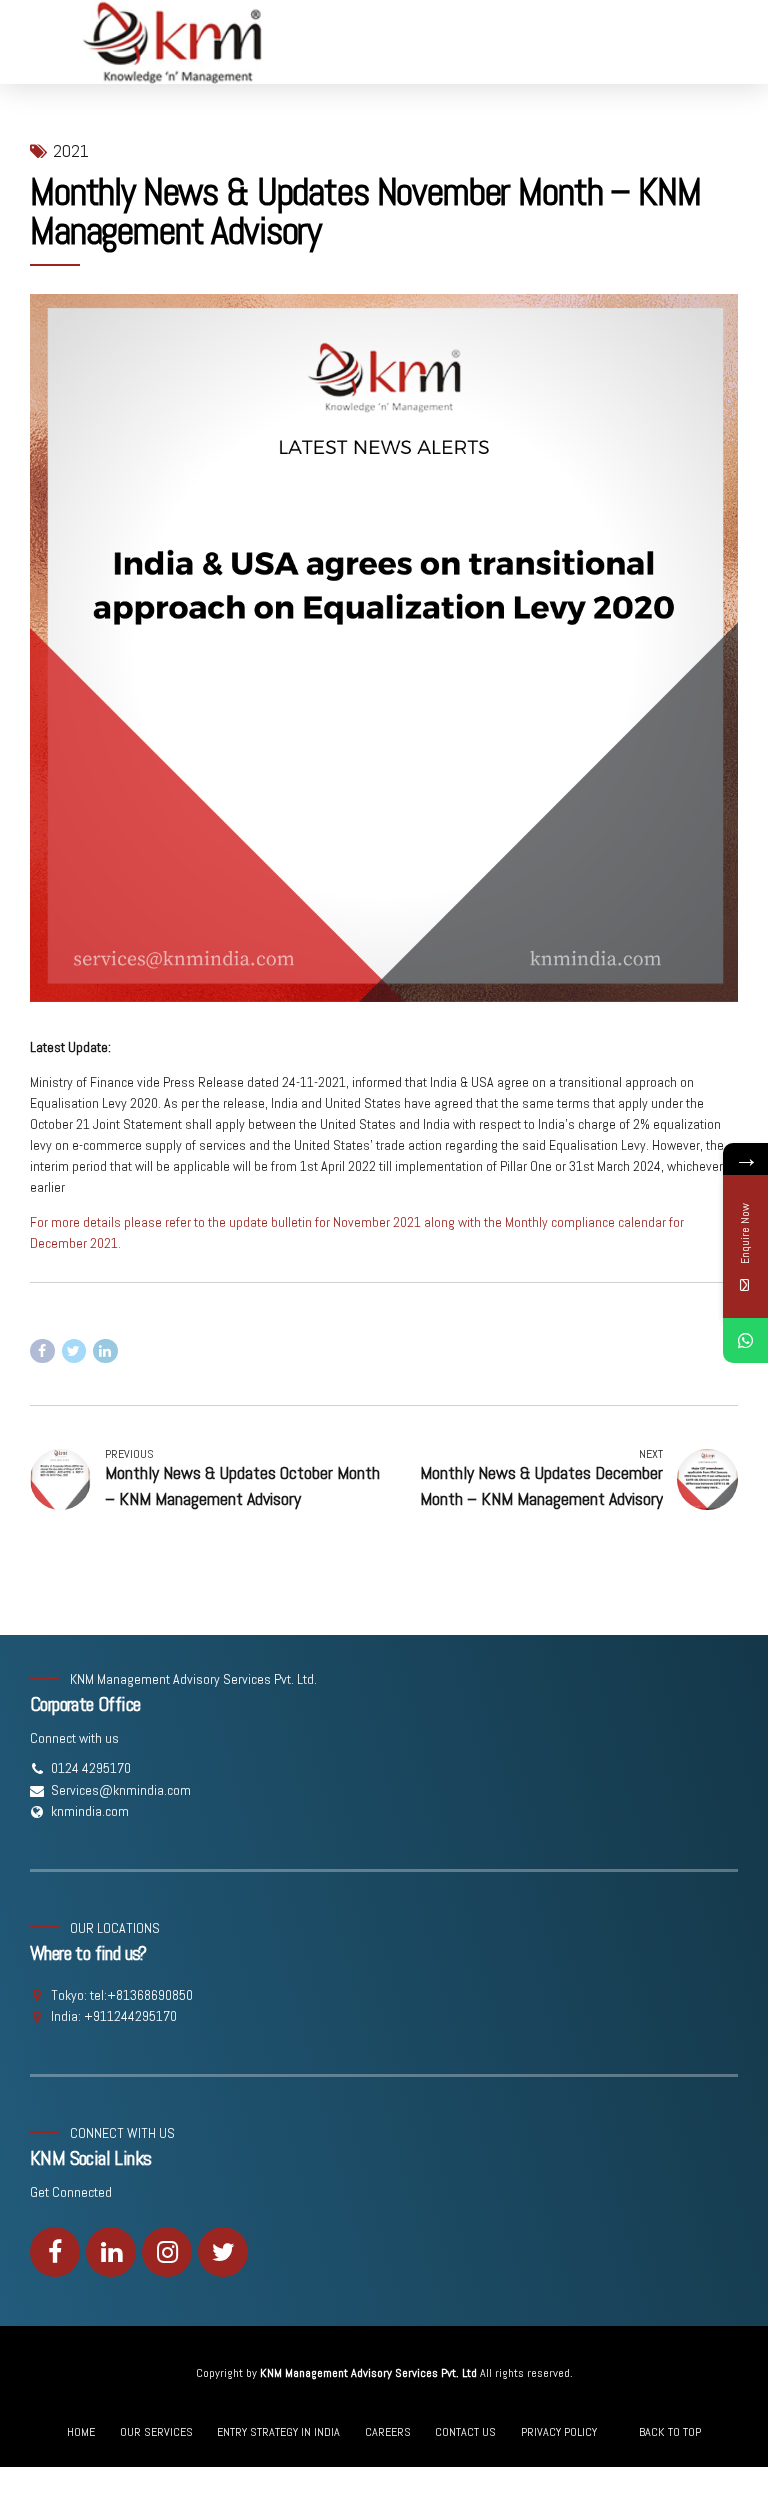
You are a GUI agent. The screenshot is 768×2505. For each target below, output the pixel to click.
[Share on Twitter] (74, 1351)
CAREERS (388, 2432)
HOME (81, 2432)
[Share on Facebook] (42, 1351)
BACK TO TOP (670, 2432)
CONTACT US (465, 2432)
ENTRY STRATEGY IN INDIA (278, 2432)
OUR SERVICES (156, 2432)
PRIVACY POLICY (559, 2432)
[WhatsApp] (745, 1340)
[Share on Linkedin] (105, 1351)
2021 (71, 151)
